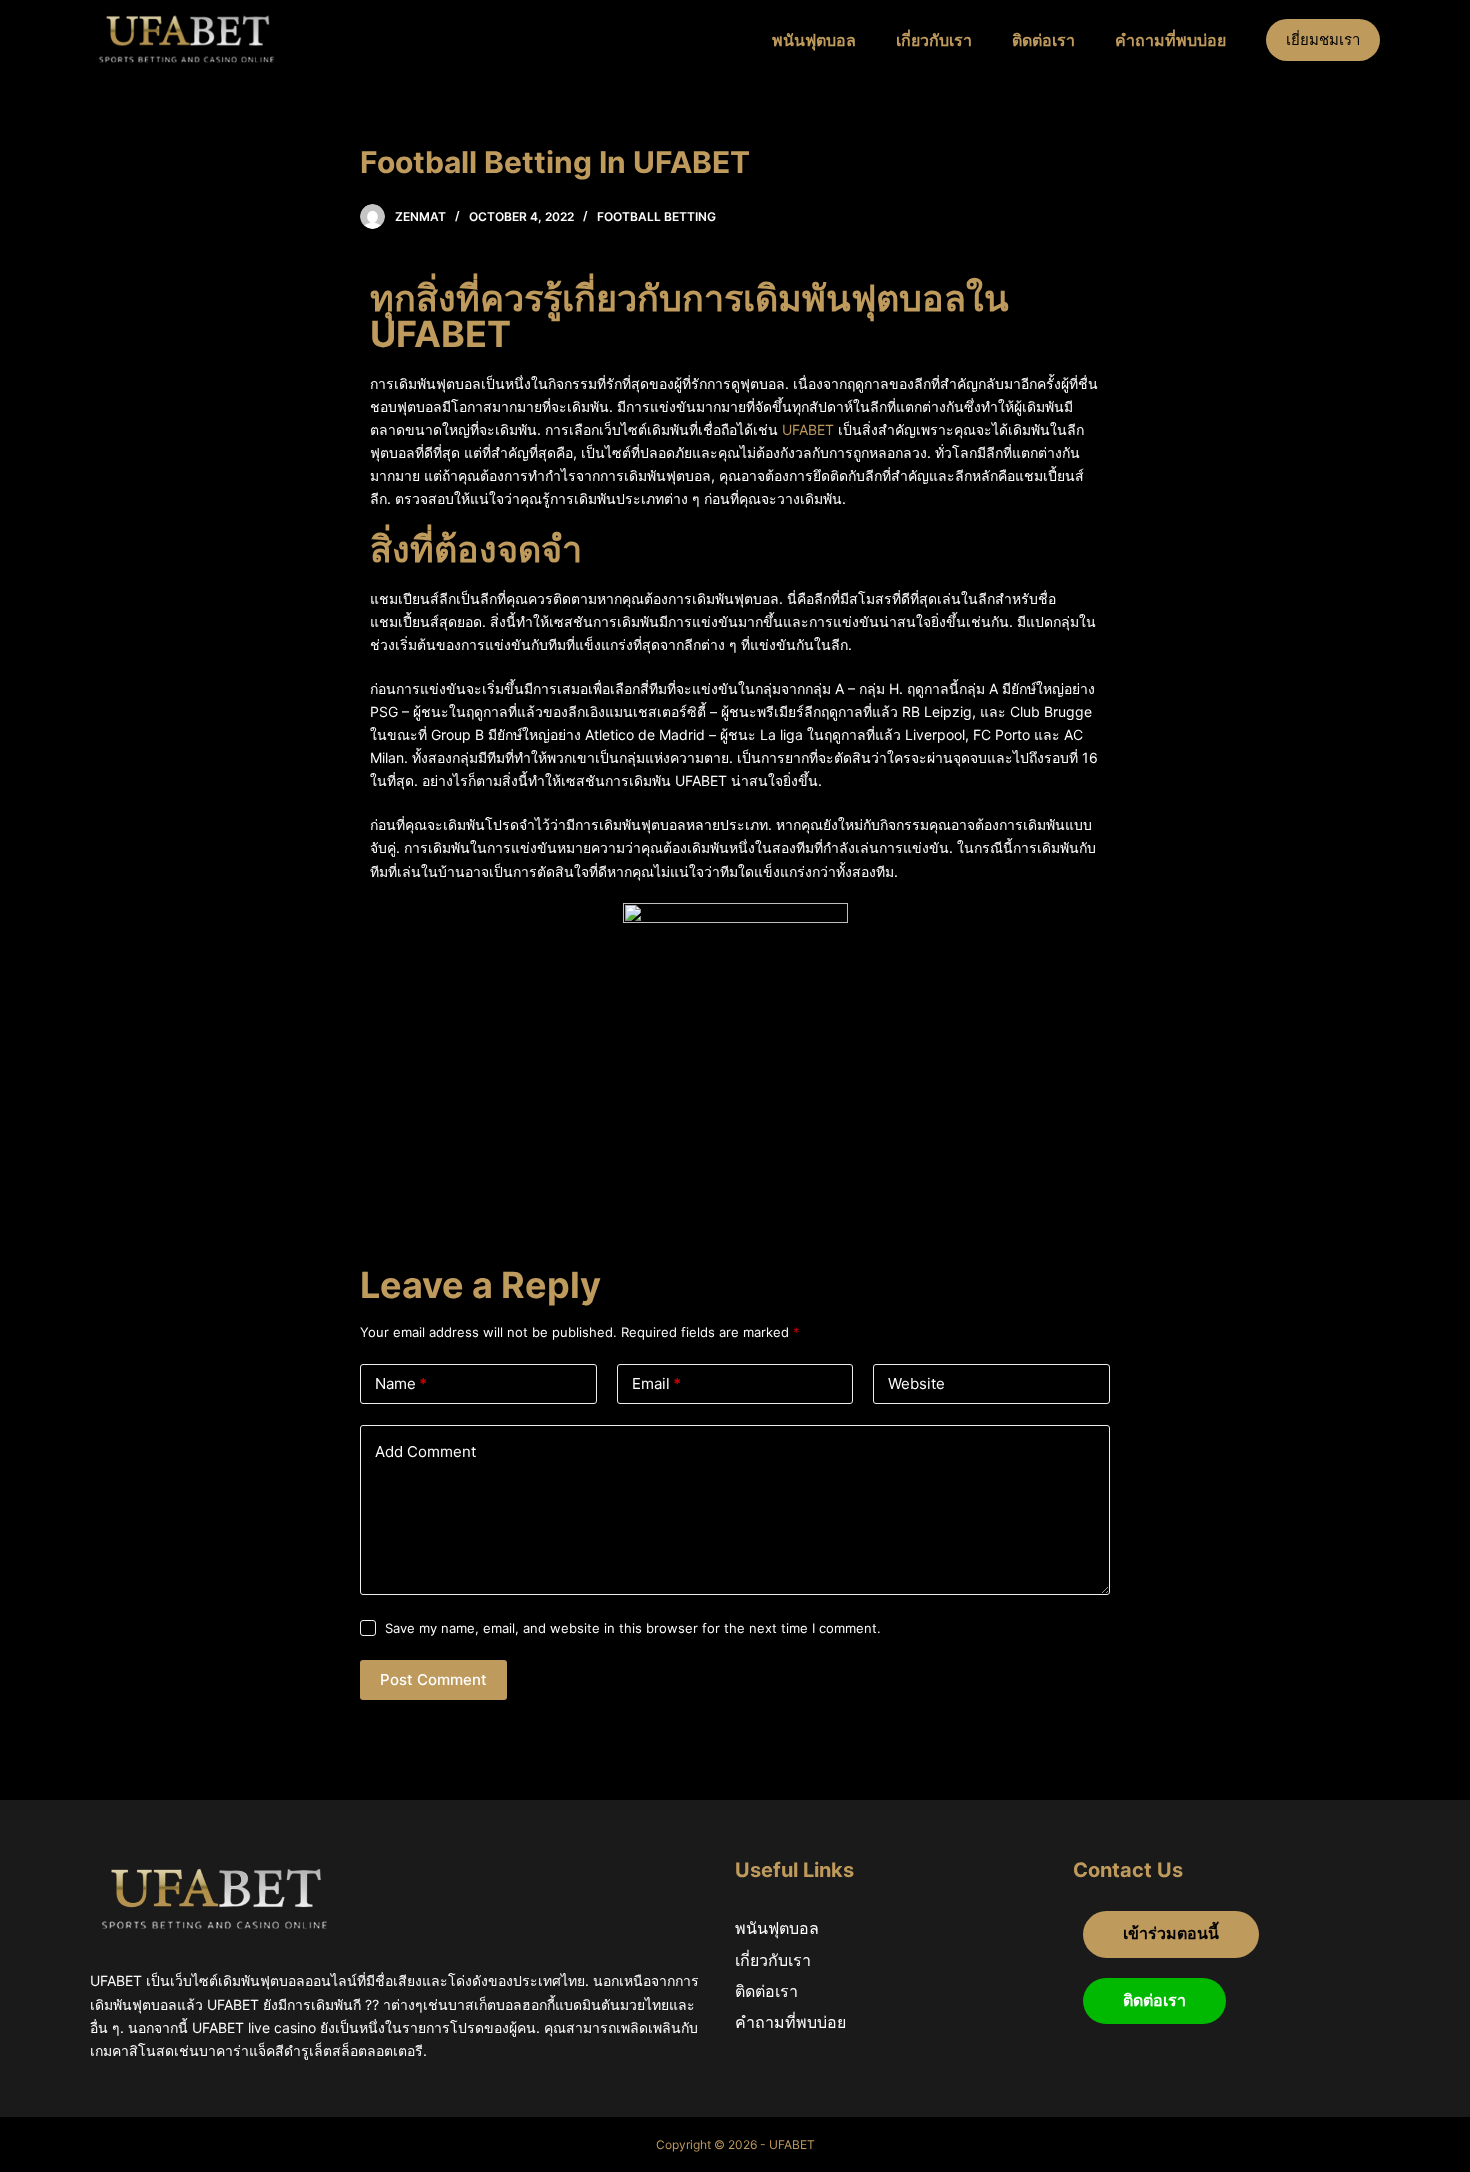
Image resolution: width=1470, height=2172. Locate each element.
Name (401, 1383)
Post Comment (433, 1679)
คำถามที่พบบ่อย (1170, 40)
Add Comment (425, 1451)
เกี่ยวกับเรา (934, 40)
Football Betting (656, 216)
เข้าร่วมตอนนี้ (1171, 1933)
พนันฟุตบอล (814, 40)
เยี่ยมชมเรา (1323, 39)
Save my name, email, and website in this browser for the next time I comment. (633, 1628)
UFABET (808, 429)
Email (656, 1383)
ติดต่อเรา (1043, 40)
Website (916, 1383)
